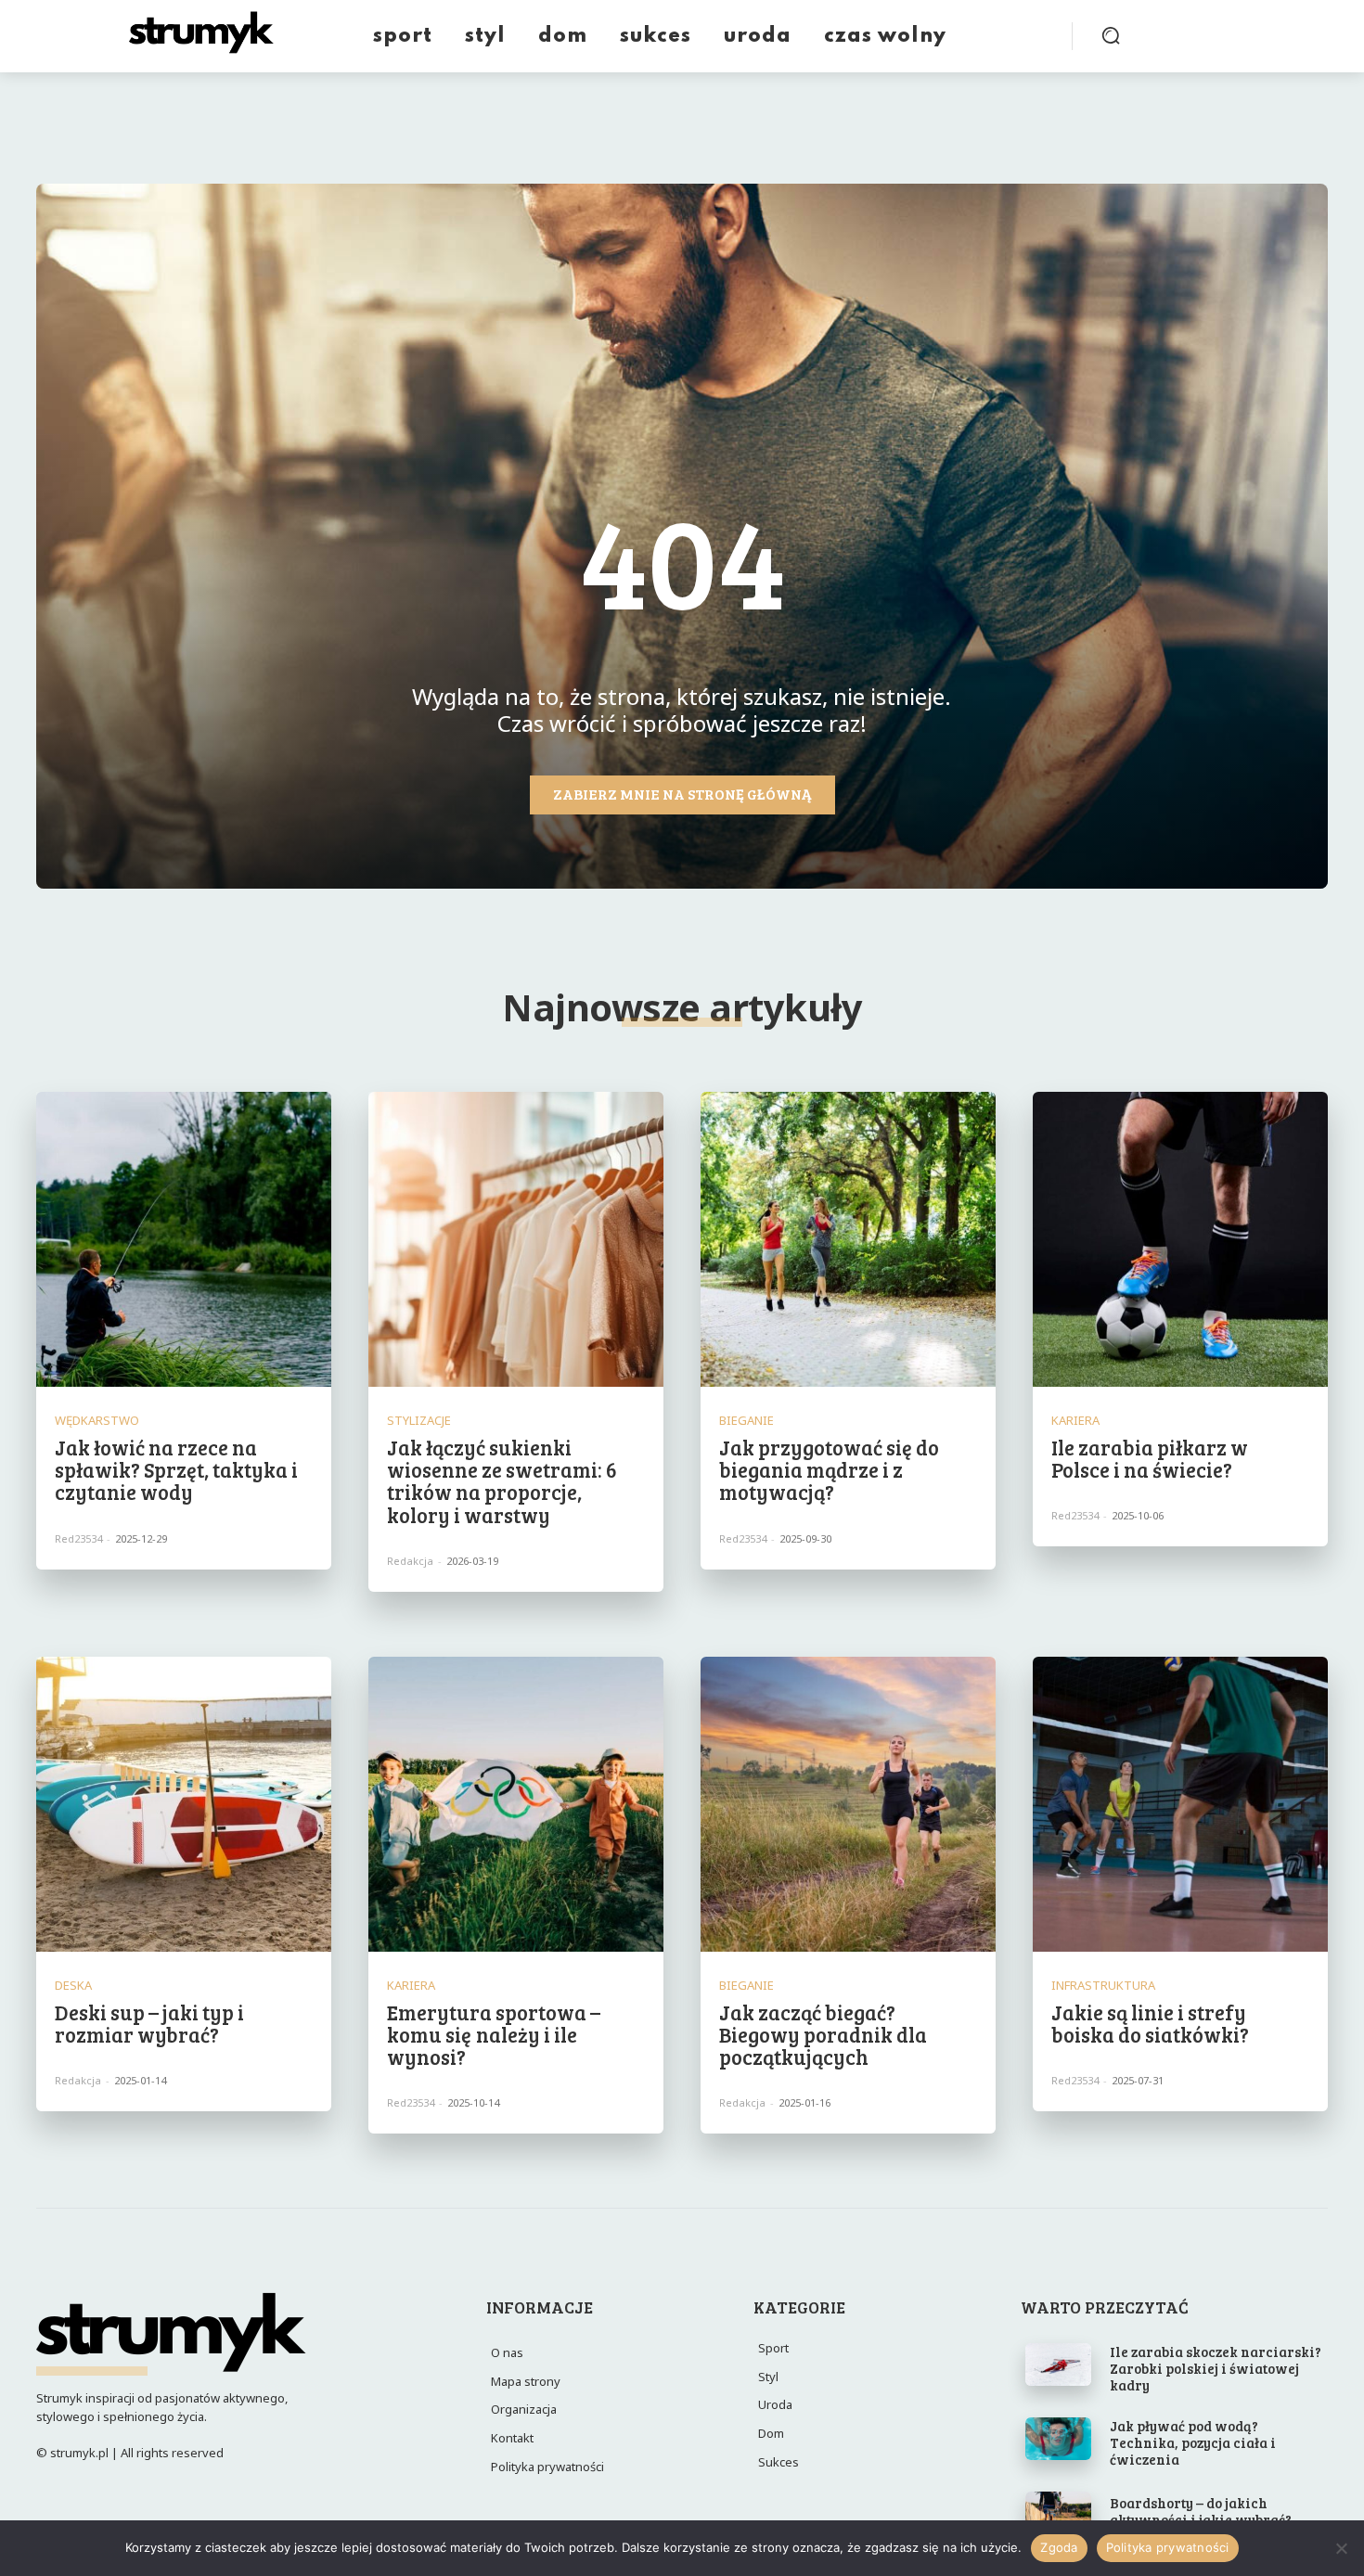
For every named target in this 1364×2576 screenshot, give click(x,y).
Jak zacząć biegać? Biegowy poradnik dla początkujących (823, 2034)
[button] (1111, 35)
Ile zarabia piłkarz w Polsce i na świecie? (1150, 1458)
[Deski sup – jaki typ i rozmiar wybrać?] (184, 1804)
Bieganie (746, 1421)
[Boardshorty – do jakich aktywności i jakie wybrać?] (1059, 2513)
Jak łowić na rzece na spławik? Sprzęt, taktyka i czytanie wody (176, 1469)
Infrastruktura (1103, 1986)
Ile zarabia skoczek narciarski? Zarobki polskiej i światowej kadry (1216, 2368)
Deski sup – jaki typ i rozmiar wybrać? (149, 2023)
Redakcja (410, 1561)
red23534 (78, 1538)
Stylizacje (419, 1421)
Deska (73, 1986)
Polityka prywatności (1168, 2547)
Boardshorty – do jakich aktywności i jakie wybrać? (1201, 2511)
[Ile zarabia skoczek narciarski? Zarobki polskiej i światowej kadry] (1059, 2365)
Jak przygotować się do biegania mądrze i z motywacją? (829, 1469)
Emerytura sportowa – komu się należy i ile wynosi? (494, 2034)
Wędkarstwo (97, 1421)
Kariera (1075, 1421)
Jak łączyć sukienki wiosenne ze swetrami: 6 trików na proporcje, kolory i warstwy (502, 1481)
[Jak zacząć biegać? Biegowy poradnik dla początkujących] (848, 1804)
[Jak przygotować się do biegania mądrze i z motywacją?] (848, 1239)
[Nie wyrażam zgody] (1341, 2548)
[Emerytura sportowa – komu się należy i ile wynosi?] (516, 1804)
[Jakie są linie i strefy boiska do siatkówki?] (1180, 1804)
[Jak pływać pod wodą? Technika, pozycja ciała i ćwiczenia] (1059, 2439)
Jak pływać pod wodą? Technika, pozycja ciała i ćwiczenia (1193, 2442)
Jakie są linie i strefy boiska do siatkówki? (1150, 2023)
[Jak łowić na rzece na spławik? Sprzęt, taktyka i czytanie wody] (184, 1239)
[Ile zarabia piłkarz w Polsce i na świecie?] (1180, 1239)
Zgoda (1059, 2547)
